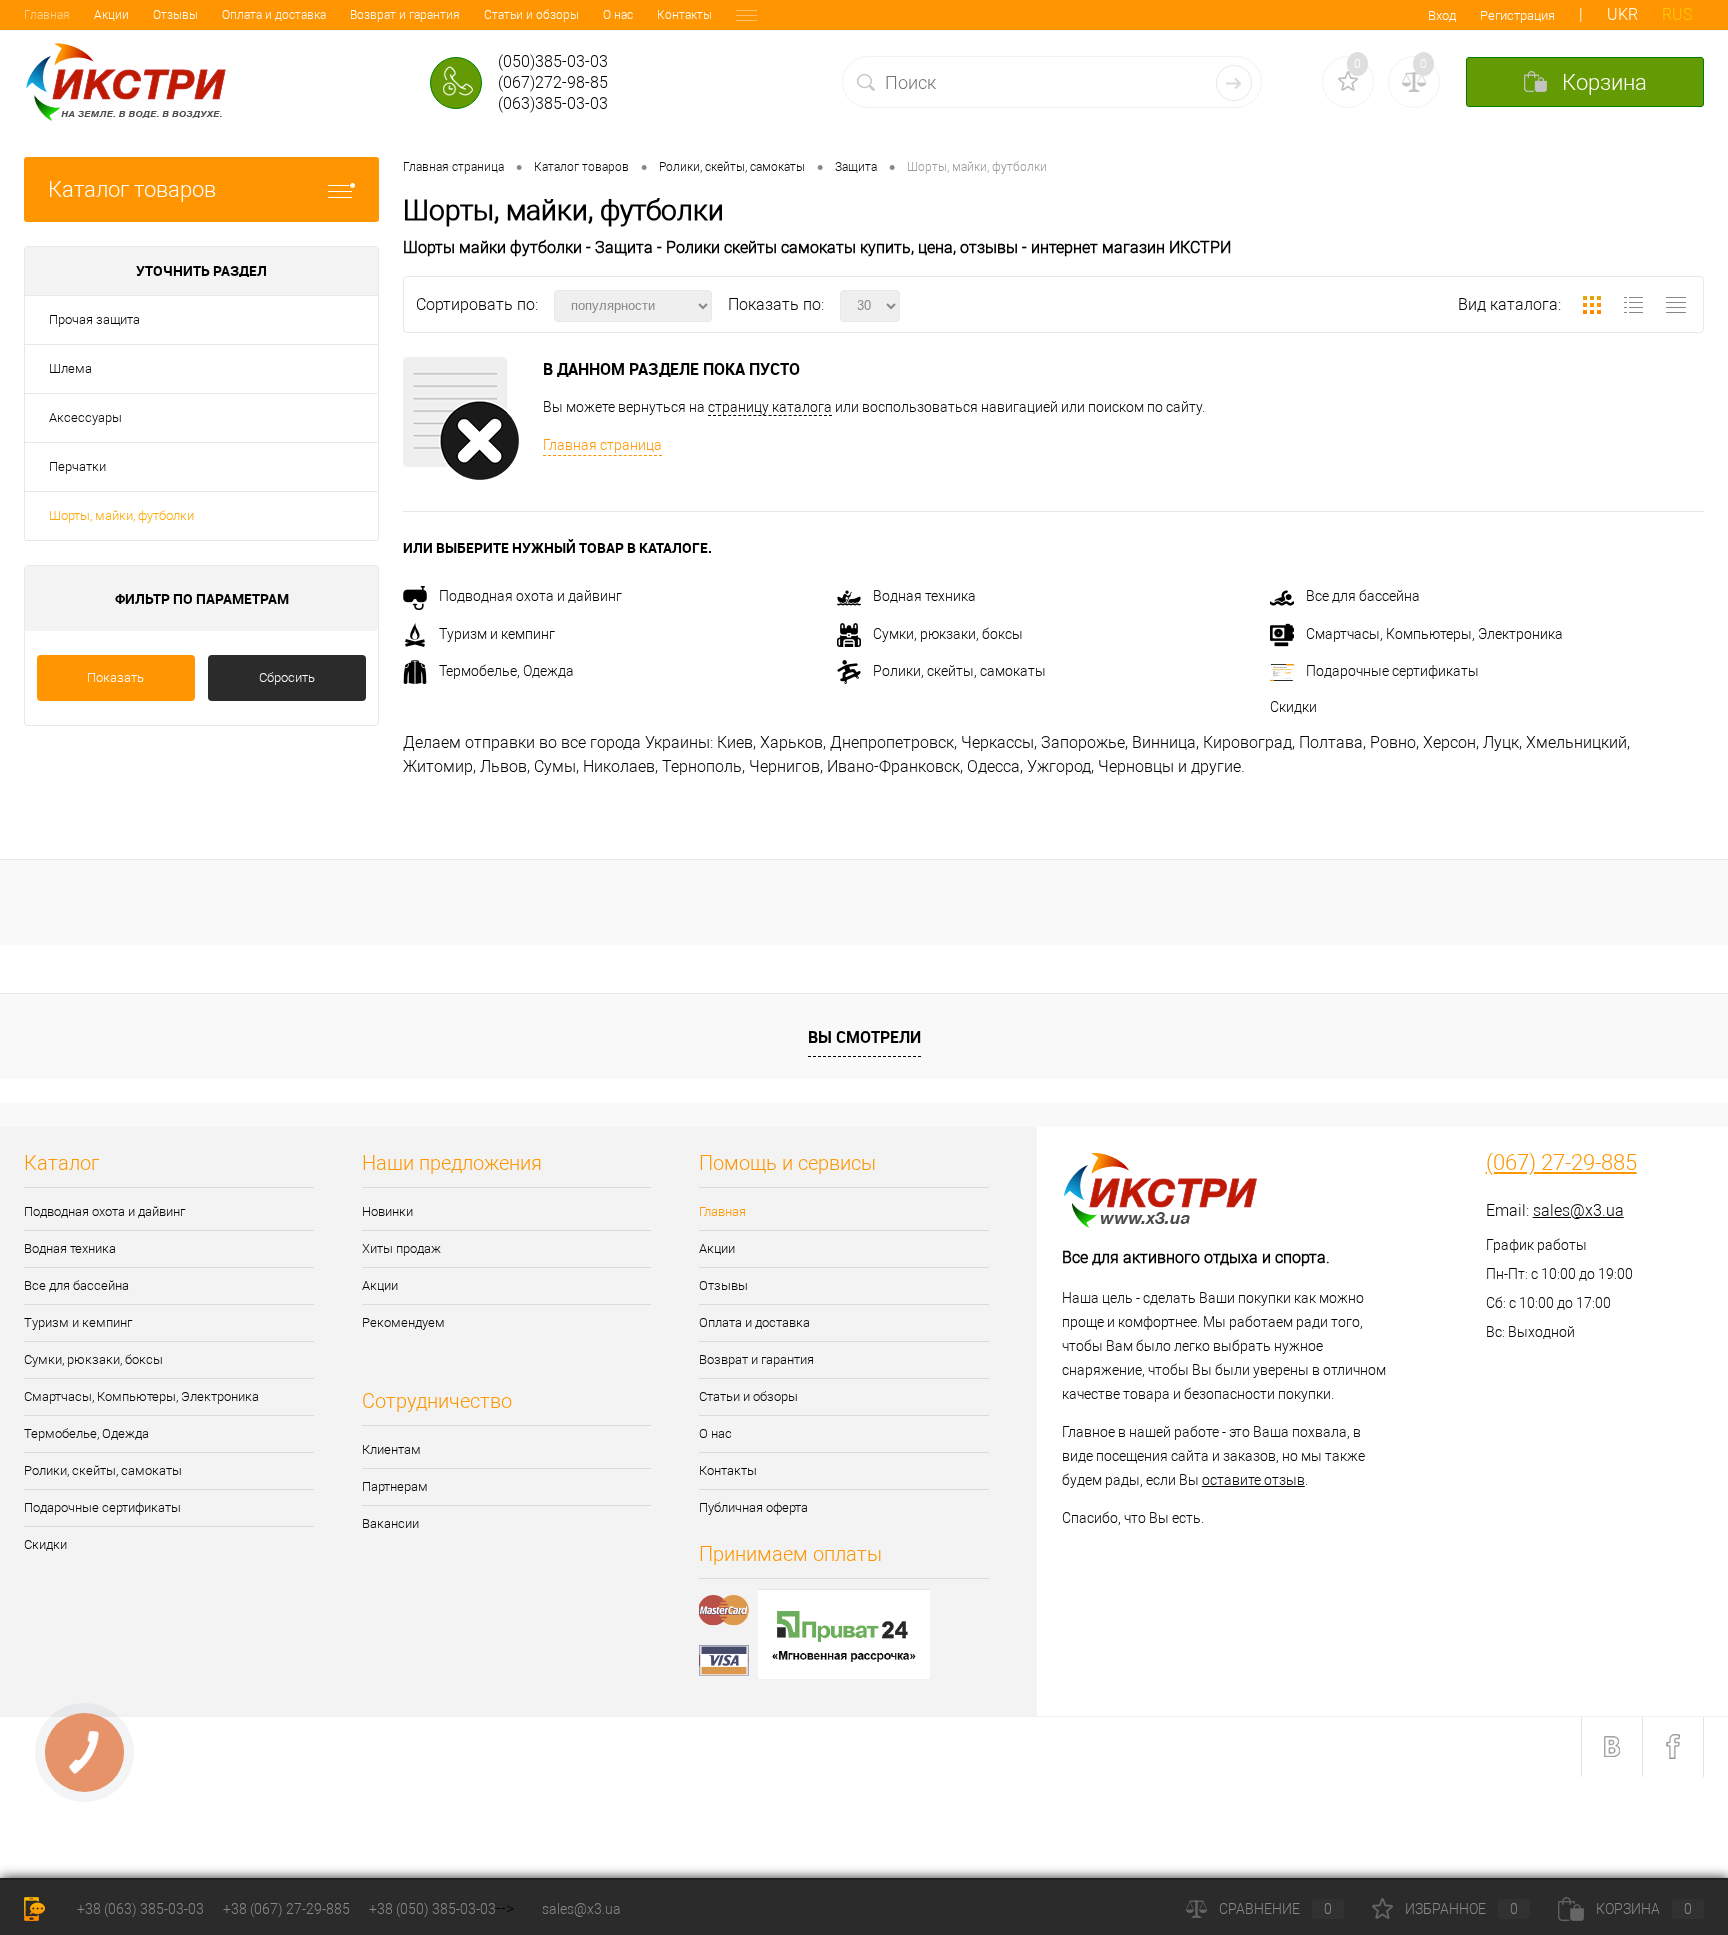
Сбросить (287, 677)
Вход (1442, 15)
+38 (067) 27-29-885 (286, 1909)
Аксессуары (85, 417)
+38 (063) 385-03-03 (140, 1909)
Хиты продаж (401, 1248)
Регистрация (1517, 15)
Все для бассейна (1363, 596)
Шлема (70, 368)
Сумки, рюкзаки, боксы (948, 634)
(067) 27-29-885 (1561, 1163)
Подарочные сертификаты (1392, 671)
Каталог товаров (132, 189)
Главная (47, 15)
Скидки (1293, 707)
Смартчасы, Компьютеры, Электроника (1434, 634)
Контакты (684, 15)
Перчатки (77, 466)
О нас (618, 15)
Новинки (387, 1211)
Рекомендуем (403, 1322)
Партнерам (395, 1486)
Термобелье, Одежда (506, 671)
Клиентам (391, 1449)
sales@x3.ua (1578, 1210)
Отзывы (175, 15)
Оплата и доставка (274, 15)
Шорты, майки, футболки (121, 515)
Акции (111, 15)
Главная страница (602, 445)
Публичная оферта (753, 1507)
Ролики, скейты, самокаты (959, 671)
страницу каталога (770, 407)
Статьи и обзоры (531, 15)
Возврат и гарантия (405, 15)
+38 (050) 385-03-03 (432, 1909)
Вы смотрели (864, 1037)
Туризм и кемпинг (497, 634)
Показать (115, 677)
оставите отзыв (1253, 1480)
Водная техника (924, 596)
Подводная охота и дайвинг (530, 596)
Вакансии (390, 1523)
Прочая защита (94, 319)
